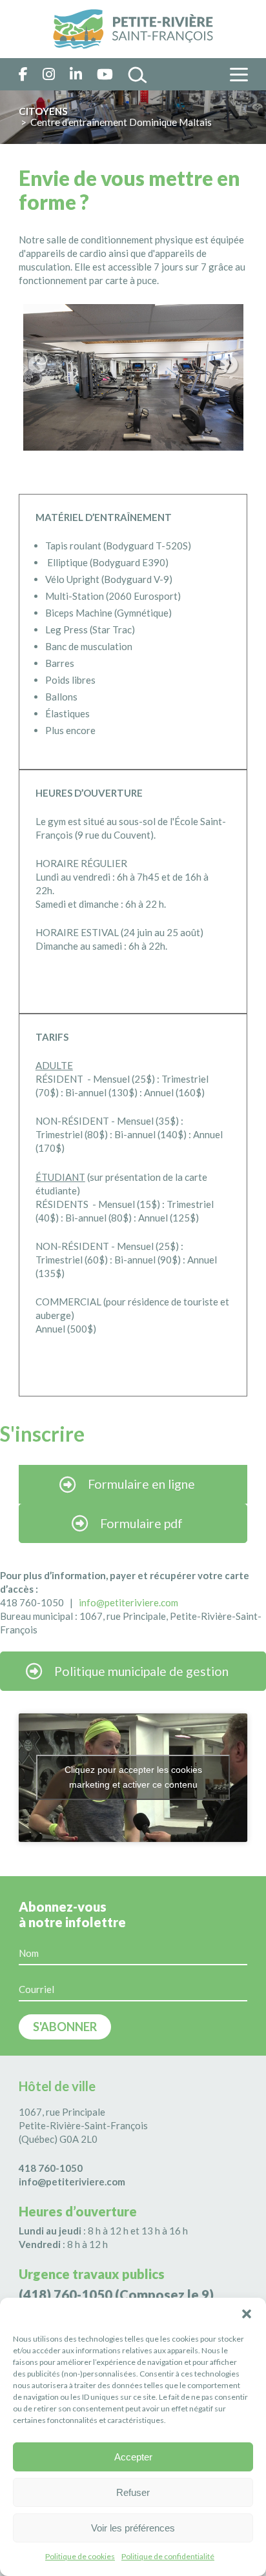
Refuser (133, 2492)
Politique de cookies (80, 2556)
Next (229, 365)
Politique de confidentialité (168, 2556)
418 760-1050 (51, 2168)
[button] (247, 2314)
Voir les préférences (133, 2528)
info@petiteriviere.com (72, 2182)
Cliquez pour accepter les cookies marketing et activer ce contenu (133, 1777)
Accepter (133, 2457)
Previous (37, 365)
